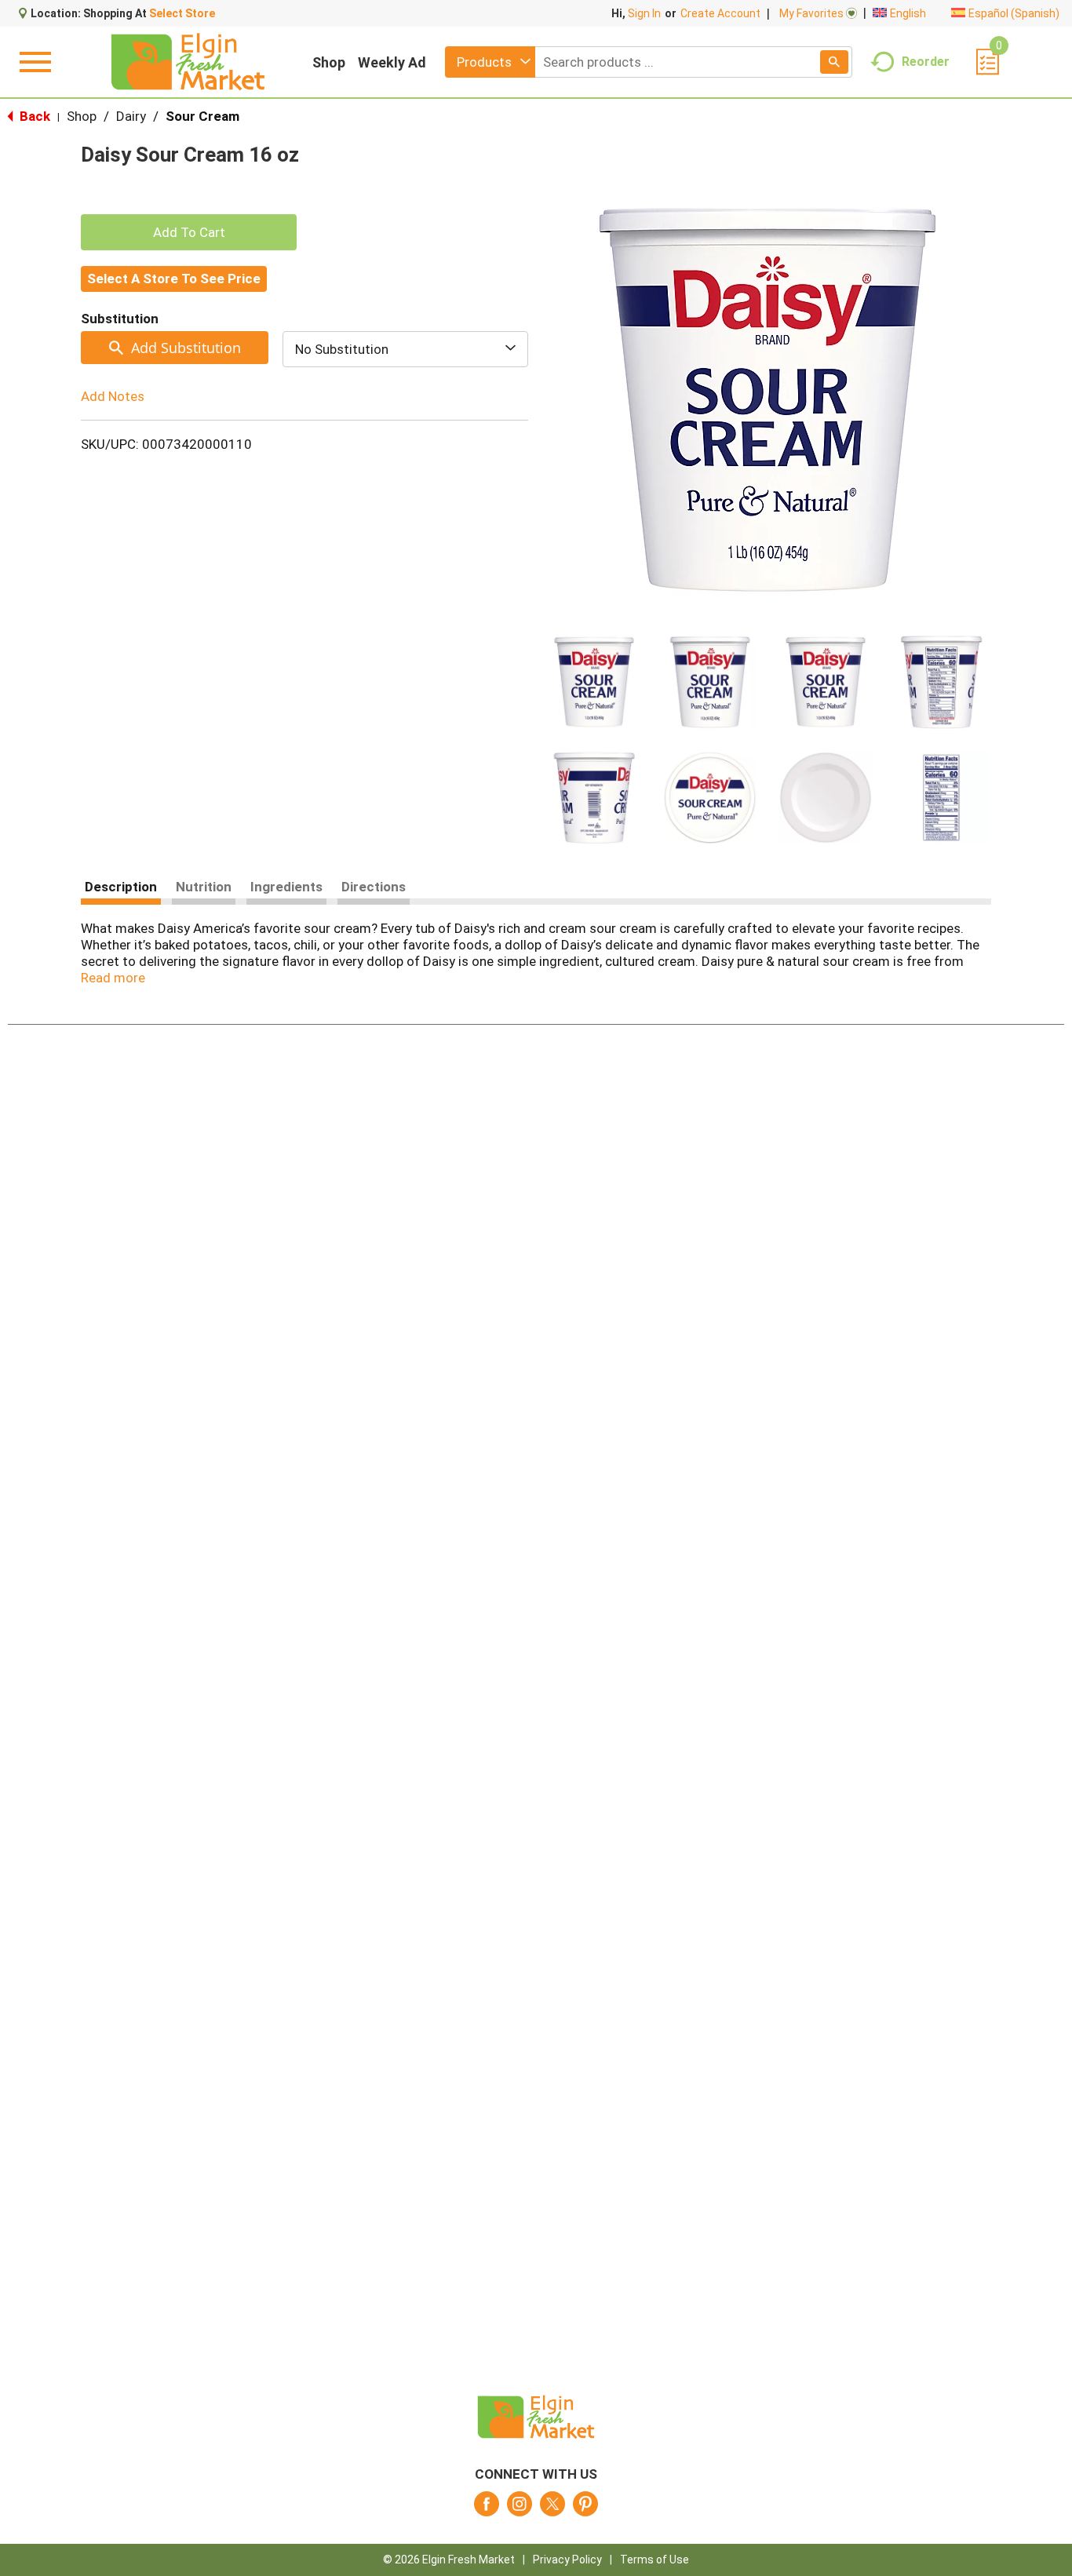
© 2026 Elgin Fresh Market (449, 2560)
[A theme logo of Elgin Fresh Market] (188, 62)
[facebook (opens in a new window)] (487, 2509)
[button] (594, 682)
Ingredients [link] (286, 887)
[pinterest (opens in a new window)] (585, 2509)
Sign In (644, 13)
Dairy (131, 116)
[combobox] (490, 62)
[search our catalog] (834, 62)
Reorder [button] (926, 61)
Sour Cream (202, 116)
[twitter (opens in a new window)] (552, 2509)
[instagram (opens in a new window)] (520, 2509)
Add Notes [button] (113, 396)
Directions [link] (374, 887)
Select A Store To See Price (174, 279)
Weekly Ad (392, 62)
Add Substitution (186, 348)
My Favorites (811, 13)
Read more (113, 978)
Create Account (720, 13)
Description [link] (121, 887)
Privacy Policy (567, 2560)
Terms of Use (655, 2560)
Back (33, 116)
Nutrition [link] (204, 887)
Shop (329, 62)
